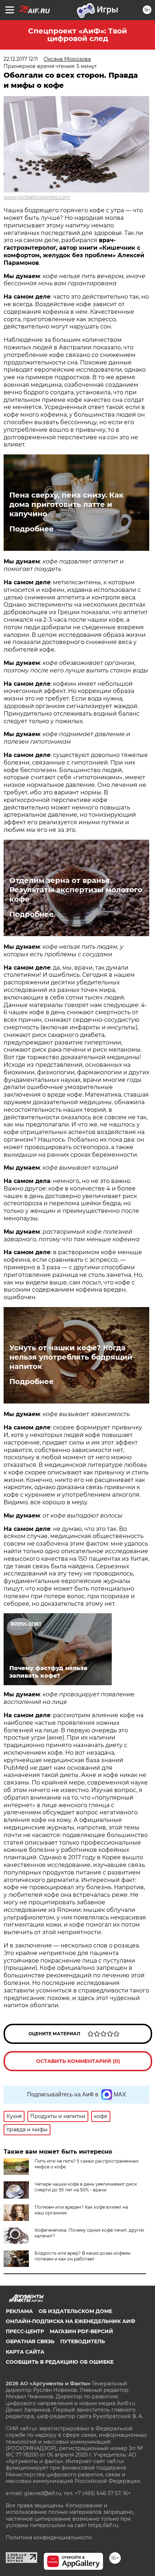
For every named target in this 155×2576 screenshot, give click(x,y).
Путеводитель (83, 2341)
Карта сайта (25, 2352)
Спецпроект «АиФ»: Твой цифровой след (77, 35)
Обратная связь (30, 2341)
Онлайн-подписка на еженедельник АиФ (70, 2321)
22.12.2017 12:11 (21, 59)
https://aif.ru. (104, 2525)
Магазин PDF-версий (81, 2331)
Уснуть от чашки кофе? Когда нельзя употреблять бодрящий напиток (71, 1357)
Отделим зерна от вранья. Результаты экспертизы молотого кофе (76, 890)
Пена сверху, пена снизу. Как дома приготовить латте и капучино (67, 504)
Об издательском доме (75, 2311)
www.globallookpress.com (37, 197)
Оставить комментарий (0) (78, 2061)
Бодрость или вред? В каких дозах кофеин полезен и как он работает (83, 2256)
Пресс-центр (25, 2331)
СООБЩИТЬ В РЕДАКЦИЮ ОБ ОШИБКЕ (60, 2362)
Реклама (19, 2311)
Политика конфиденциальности (49, 2538)
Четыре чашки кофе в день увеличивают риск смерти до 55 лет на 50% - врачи (86, 2187)
